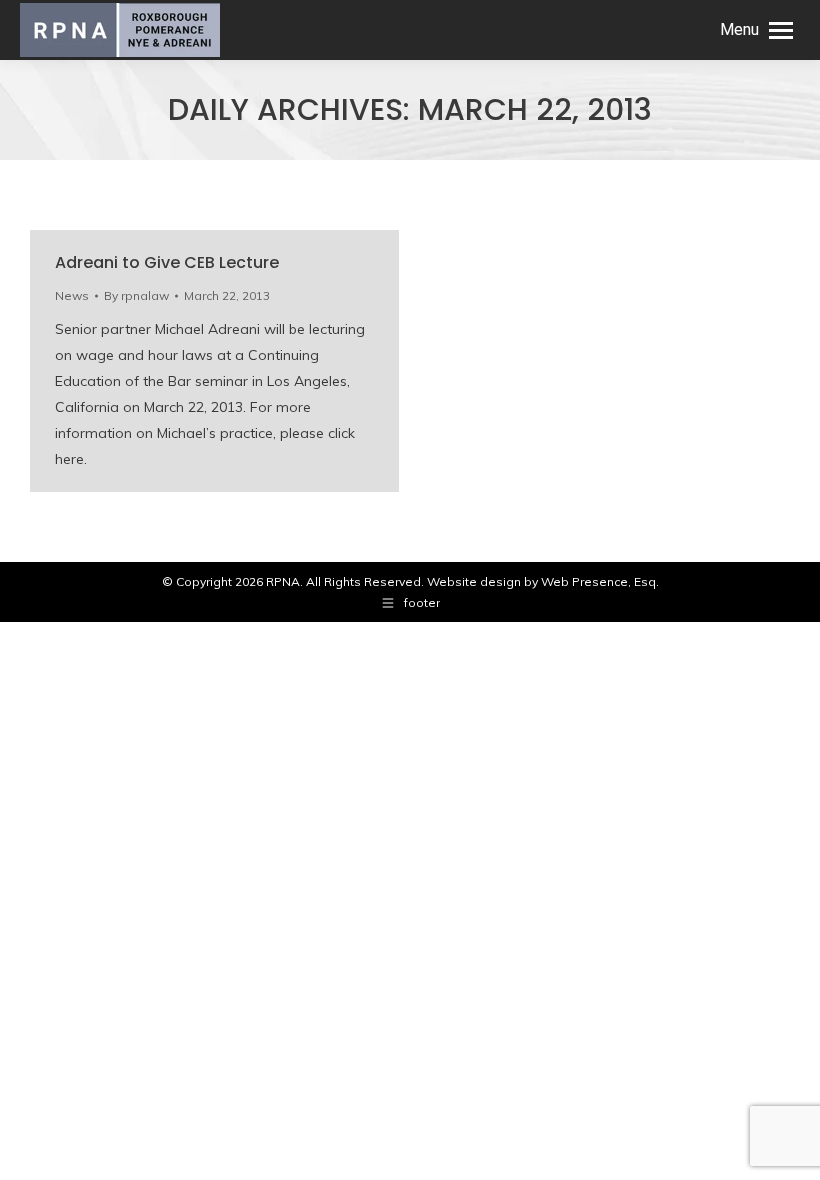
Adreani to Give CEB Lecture (167, 262)
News (72, 295)
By (136, 295)
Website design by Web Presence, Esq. (543, 581)
